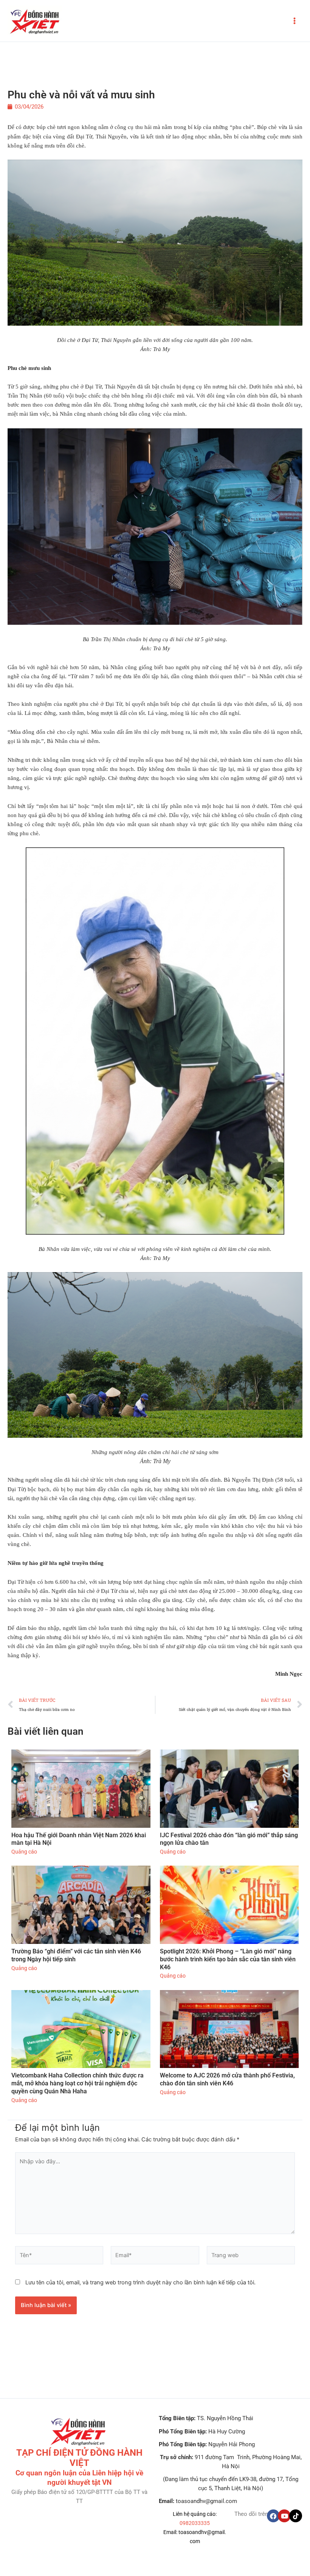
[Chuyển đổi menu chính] (294, 21)
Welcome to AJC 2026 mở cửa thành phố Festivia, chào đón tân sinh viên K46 (227, 2079)
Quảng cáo (24, 1852)
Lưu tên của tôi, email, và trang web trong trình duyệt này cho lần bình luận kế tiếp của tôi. (140, 2282)
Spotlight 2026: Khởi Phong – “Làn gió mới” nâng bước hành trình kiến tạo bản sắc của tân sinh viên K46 (228, 1959)
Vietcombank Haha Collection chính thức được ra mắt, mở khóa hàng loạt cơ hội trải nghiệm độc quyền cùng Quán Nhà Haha (77, 2083)
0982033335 (195, 2523)
